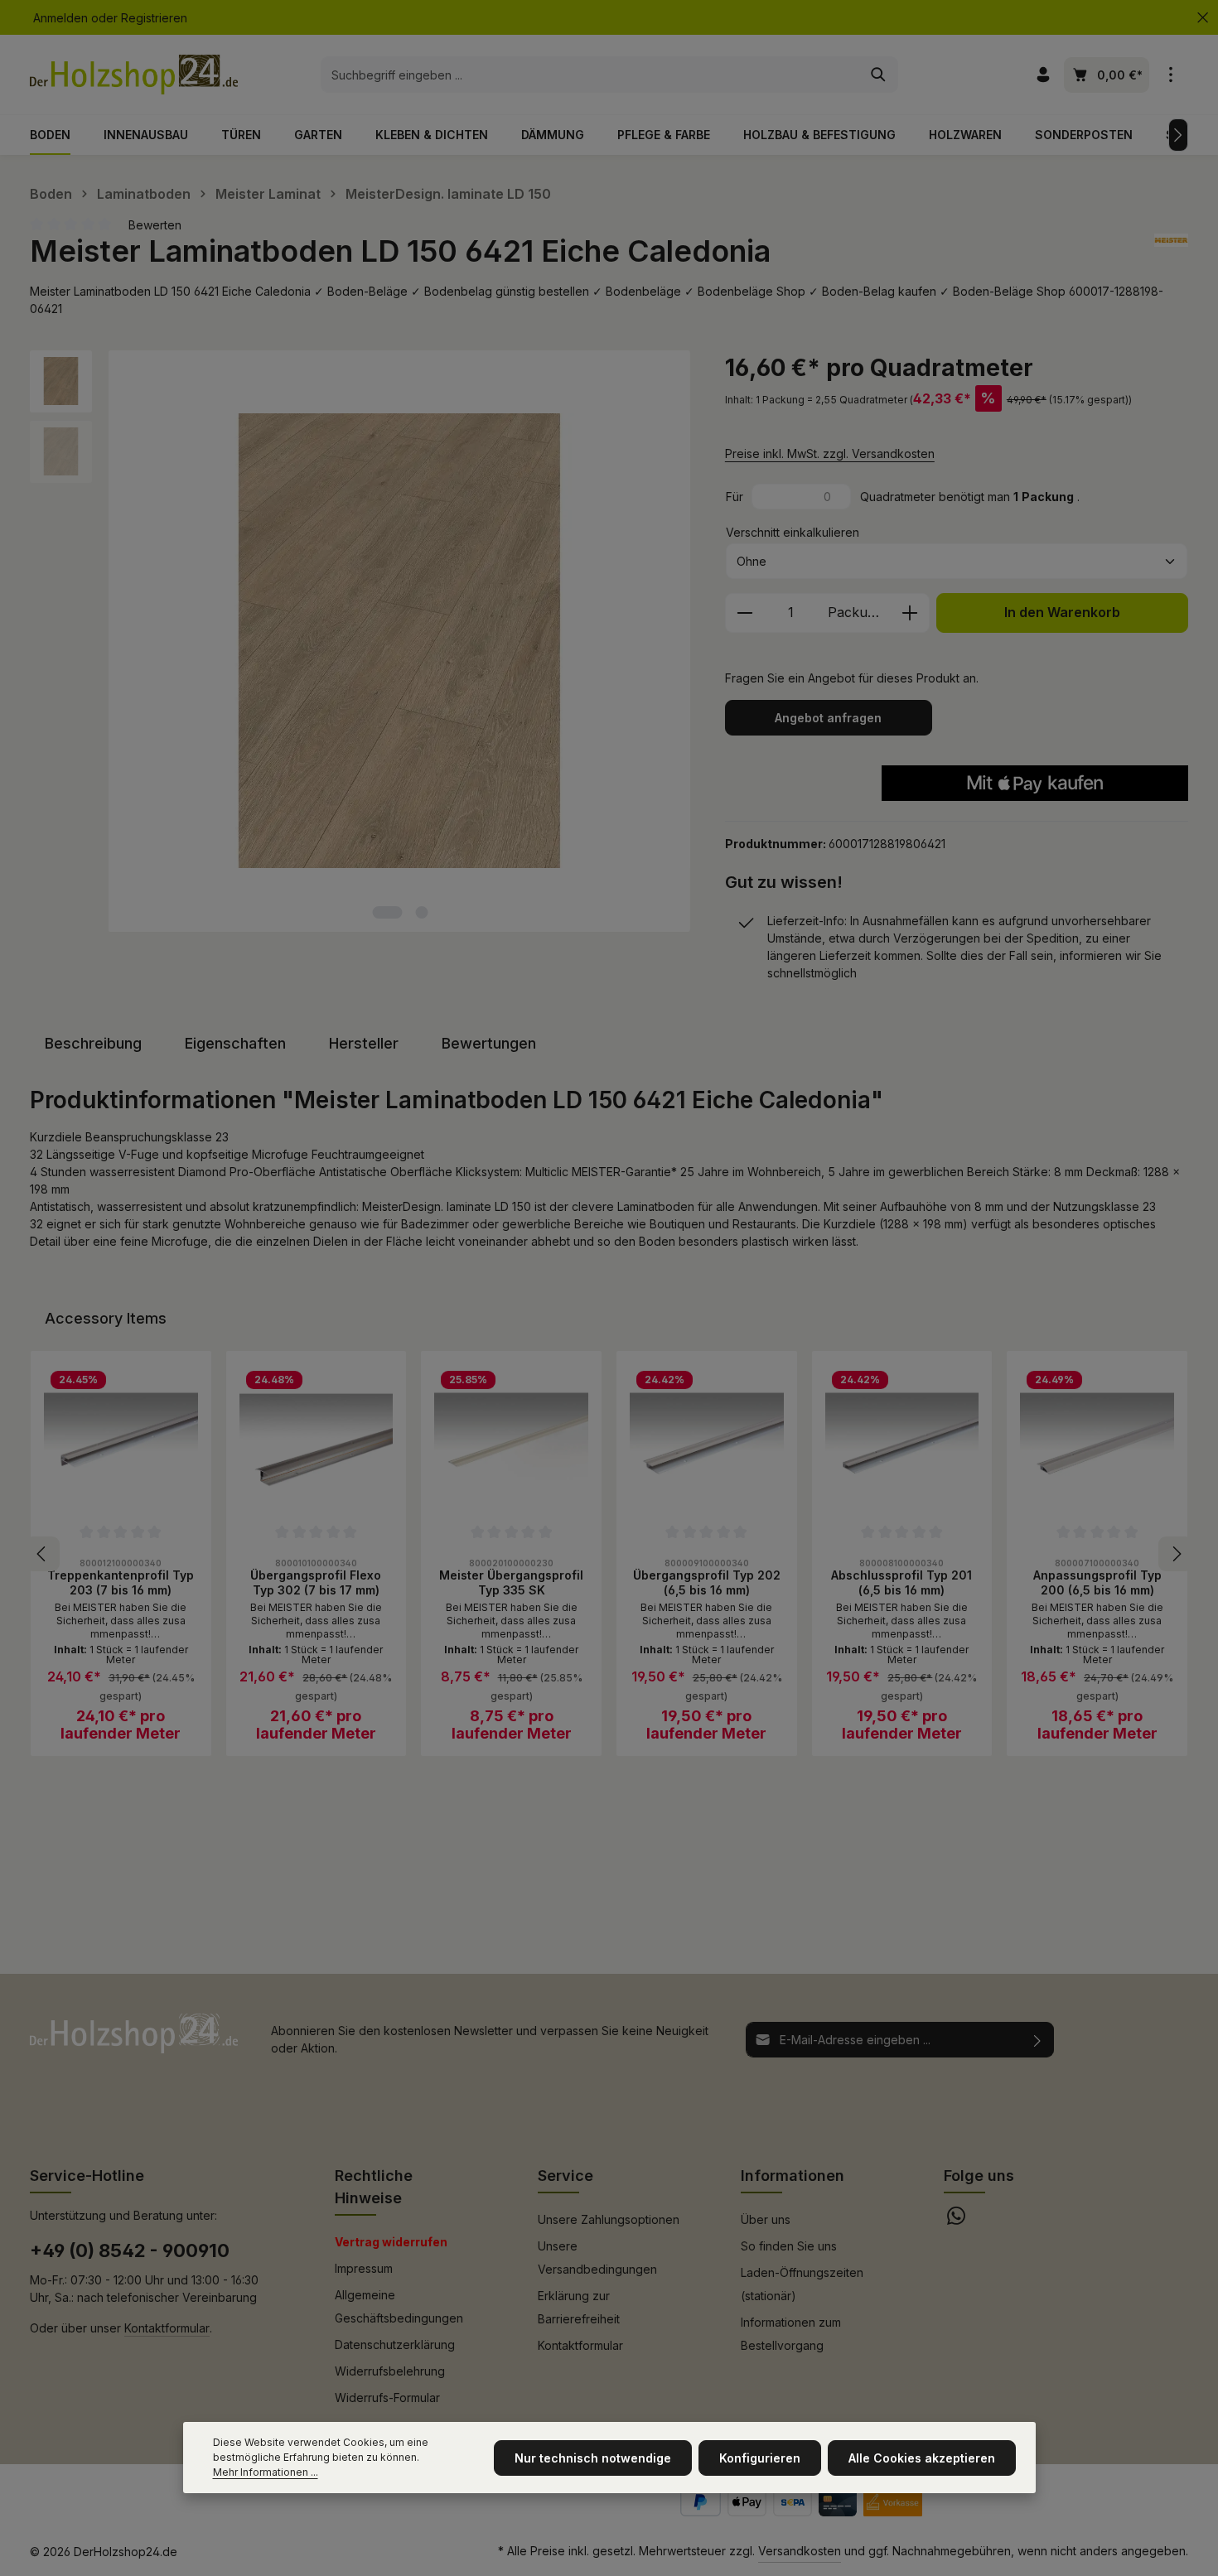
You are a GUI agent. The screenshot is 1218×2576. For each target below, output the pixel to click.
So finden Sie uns (789, 2246)
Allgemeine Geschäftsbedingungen (399, 2306)
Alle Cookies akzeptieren (922, 2458)
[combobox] (590, 75)
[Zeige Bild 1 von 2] (387, 912)
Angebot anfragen (828, 718)
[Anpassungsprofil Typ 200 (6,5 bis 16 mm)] (1097, 1441)
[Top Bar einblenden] (1170, 75)
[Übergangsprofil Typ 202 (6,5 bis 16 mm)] (707, 1441)
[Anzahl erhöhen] (910, 613)
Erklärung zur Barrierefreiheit (579, 2307)
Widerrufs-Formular (387, 2398)
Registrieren (154, 18)
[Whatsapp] (956, 2220)
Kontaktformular (167, 2328)
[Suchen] (879, 75)
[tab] (93, 1043)
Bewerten (155, 225)
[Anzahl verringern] (744, 613)
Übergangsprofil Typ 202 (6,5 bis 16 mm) (707, 1582)
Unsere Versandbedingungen (597, 2258)
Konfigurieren (760, 2458)
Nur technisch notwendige (593, 2458)
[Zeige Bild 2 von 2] (421, 912)
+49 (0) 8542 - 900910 (130, 2250)
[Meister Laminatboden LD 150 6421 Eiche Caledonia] (399, 641)
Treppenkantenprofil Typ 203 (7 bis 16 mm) (121, 1582)
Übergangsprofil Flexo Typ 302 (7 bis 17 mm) (316, 1582)
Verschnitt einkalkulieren (793, 532)
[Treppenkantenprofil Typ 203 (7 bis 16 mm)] (121, 1441)
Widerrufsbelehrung (390, 2371)
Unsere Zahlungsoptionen (609, 2219)
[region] (361, 641)
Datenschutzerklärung (395, 2344)
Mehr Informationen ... (266, 2472)
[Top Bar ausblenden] (1203, 18)
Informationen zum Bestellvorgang (791, 2334)
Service (565, 2176)
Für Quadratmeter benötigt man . (903, 497)
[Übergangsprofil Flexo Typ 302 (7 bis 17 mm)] (317, 1441)
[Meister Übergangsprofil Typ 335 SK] (511, 1441)
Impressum (364, 2268)
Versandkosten (800, 2551)
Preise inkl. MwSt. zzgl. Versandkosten (830, 453)
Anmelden (60, 18)
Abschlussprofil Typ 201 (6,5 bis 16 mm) (901, 1582)
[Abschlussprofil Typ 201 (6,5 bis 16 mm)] (902, 1441)
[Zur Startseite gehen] (134, 75)
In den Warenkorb (1062, 613)
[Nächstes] (1178, 135)
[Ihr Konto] (1043, 75)
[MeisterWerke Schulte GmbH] (1171, 251)
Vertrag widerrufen (391, 2242)
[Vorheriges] (42, 1554)
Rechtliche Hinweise (374, 2187)
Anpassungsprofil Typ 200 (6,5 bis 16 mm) (1097, 1582)
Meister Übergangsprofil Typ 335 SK (511, 1582)
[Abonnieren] (1038, 2040)
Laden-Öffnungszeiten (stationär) (802, 2284)
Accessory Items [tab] (106, 1318)
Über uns (766, 2219)
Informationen (793, 2176)
